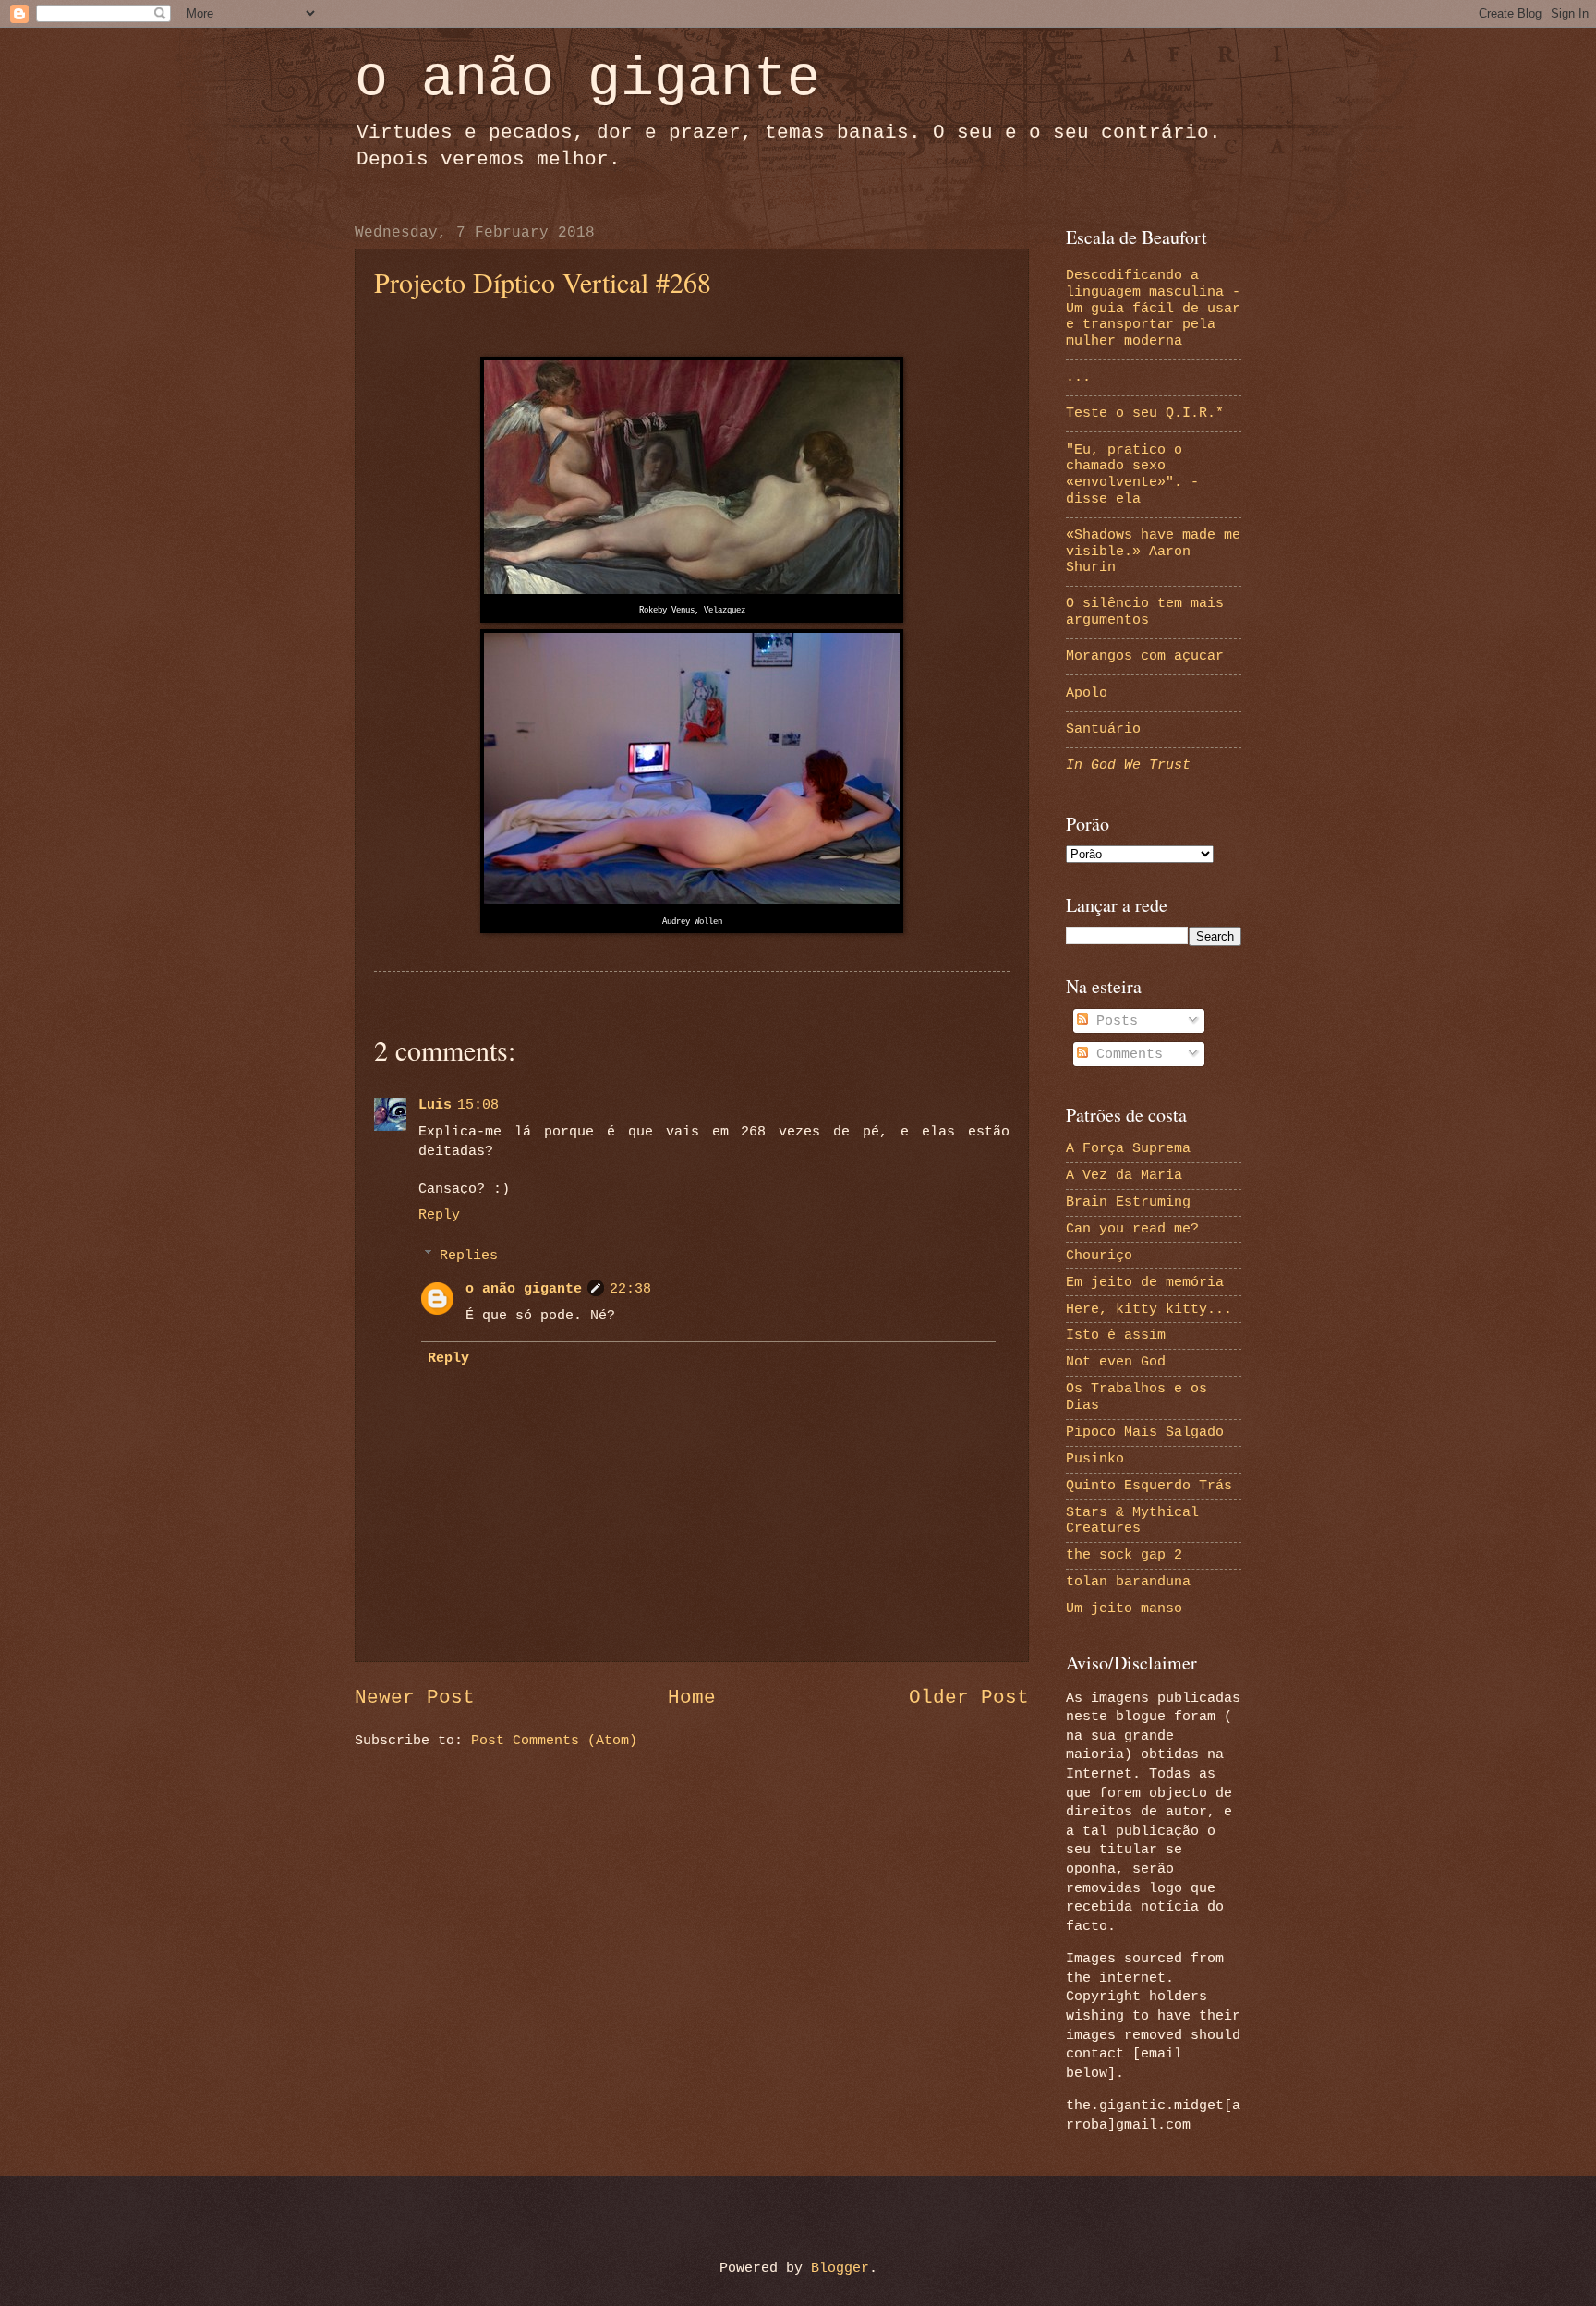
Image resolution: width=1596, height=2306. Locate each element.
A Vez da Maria (1124, 1175)
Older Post (969, 1698)
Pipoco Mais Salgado (1145, 1432)
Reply (439, 1215)
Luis (435, 1105)
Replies (469, 1256)
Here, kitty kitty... (1149, 1309)
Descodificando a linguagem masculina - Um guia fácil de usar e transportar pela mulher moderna (1153, 308)
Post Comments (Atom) (554, 1741)
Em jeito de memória (1145, 1282)
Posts (1113, 1021)
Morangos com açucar (1145, 656)
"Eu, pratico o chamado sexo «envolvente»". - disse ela (1132, 474)
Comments (1125, 1054)
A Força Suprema (1128, 1148)
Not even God (1116, 1362)
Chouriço (1099, 1256)
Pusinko (1095, 1459)
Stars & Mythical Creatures (1132, 1521)
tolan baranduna (1128, 1582)
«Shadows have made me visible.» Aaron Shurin (1153, 551)
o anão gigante (587, 79)
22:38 (630, 1289)
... (1078, 377)
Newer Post (415, 1698)
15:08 (478, 1105)
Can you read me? (1132, 1229)
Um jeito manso (1124, 1608)
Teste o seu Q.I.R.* (1145, 413)
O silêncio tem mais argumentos (1145, 612)
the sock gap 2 (1124, 1555)
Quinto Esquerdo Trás (1149, 1486)
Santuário (1103, 729)
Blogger (840, 2268)
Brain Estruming (1128, 1202)
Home (692, 1698)
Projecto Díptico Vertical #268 (543, 282)
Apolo (1087, 693)
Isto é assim (1116, 1335)
